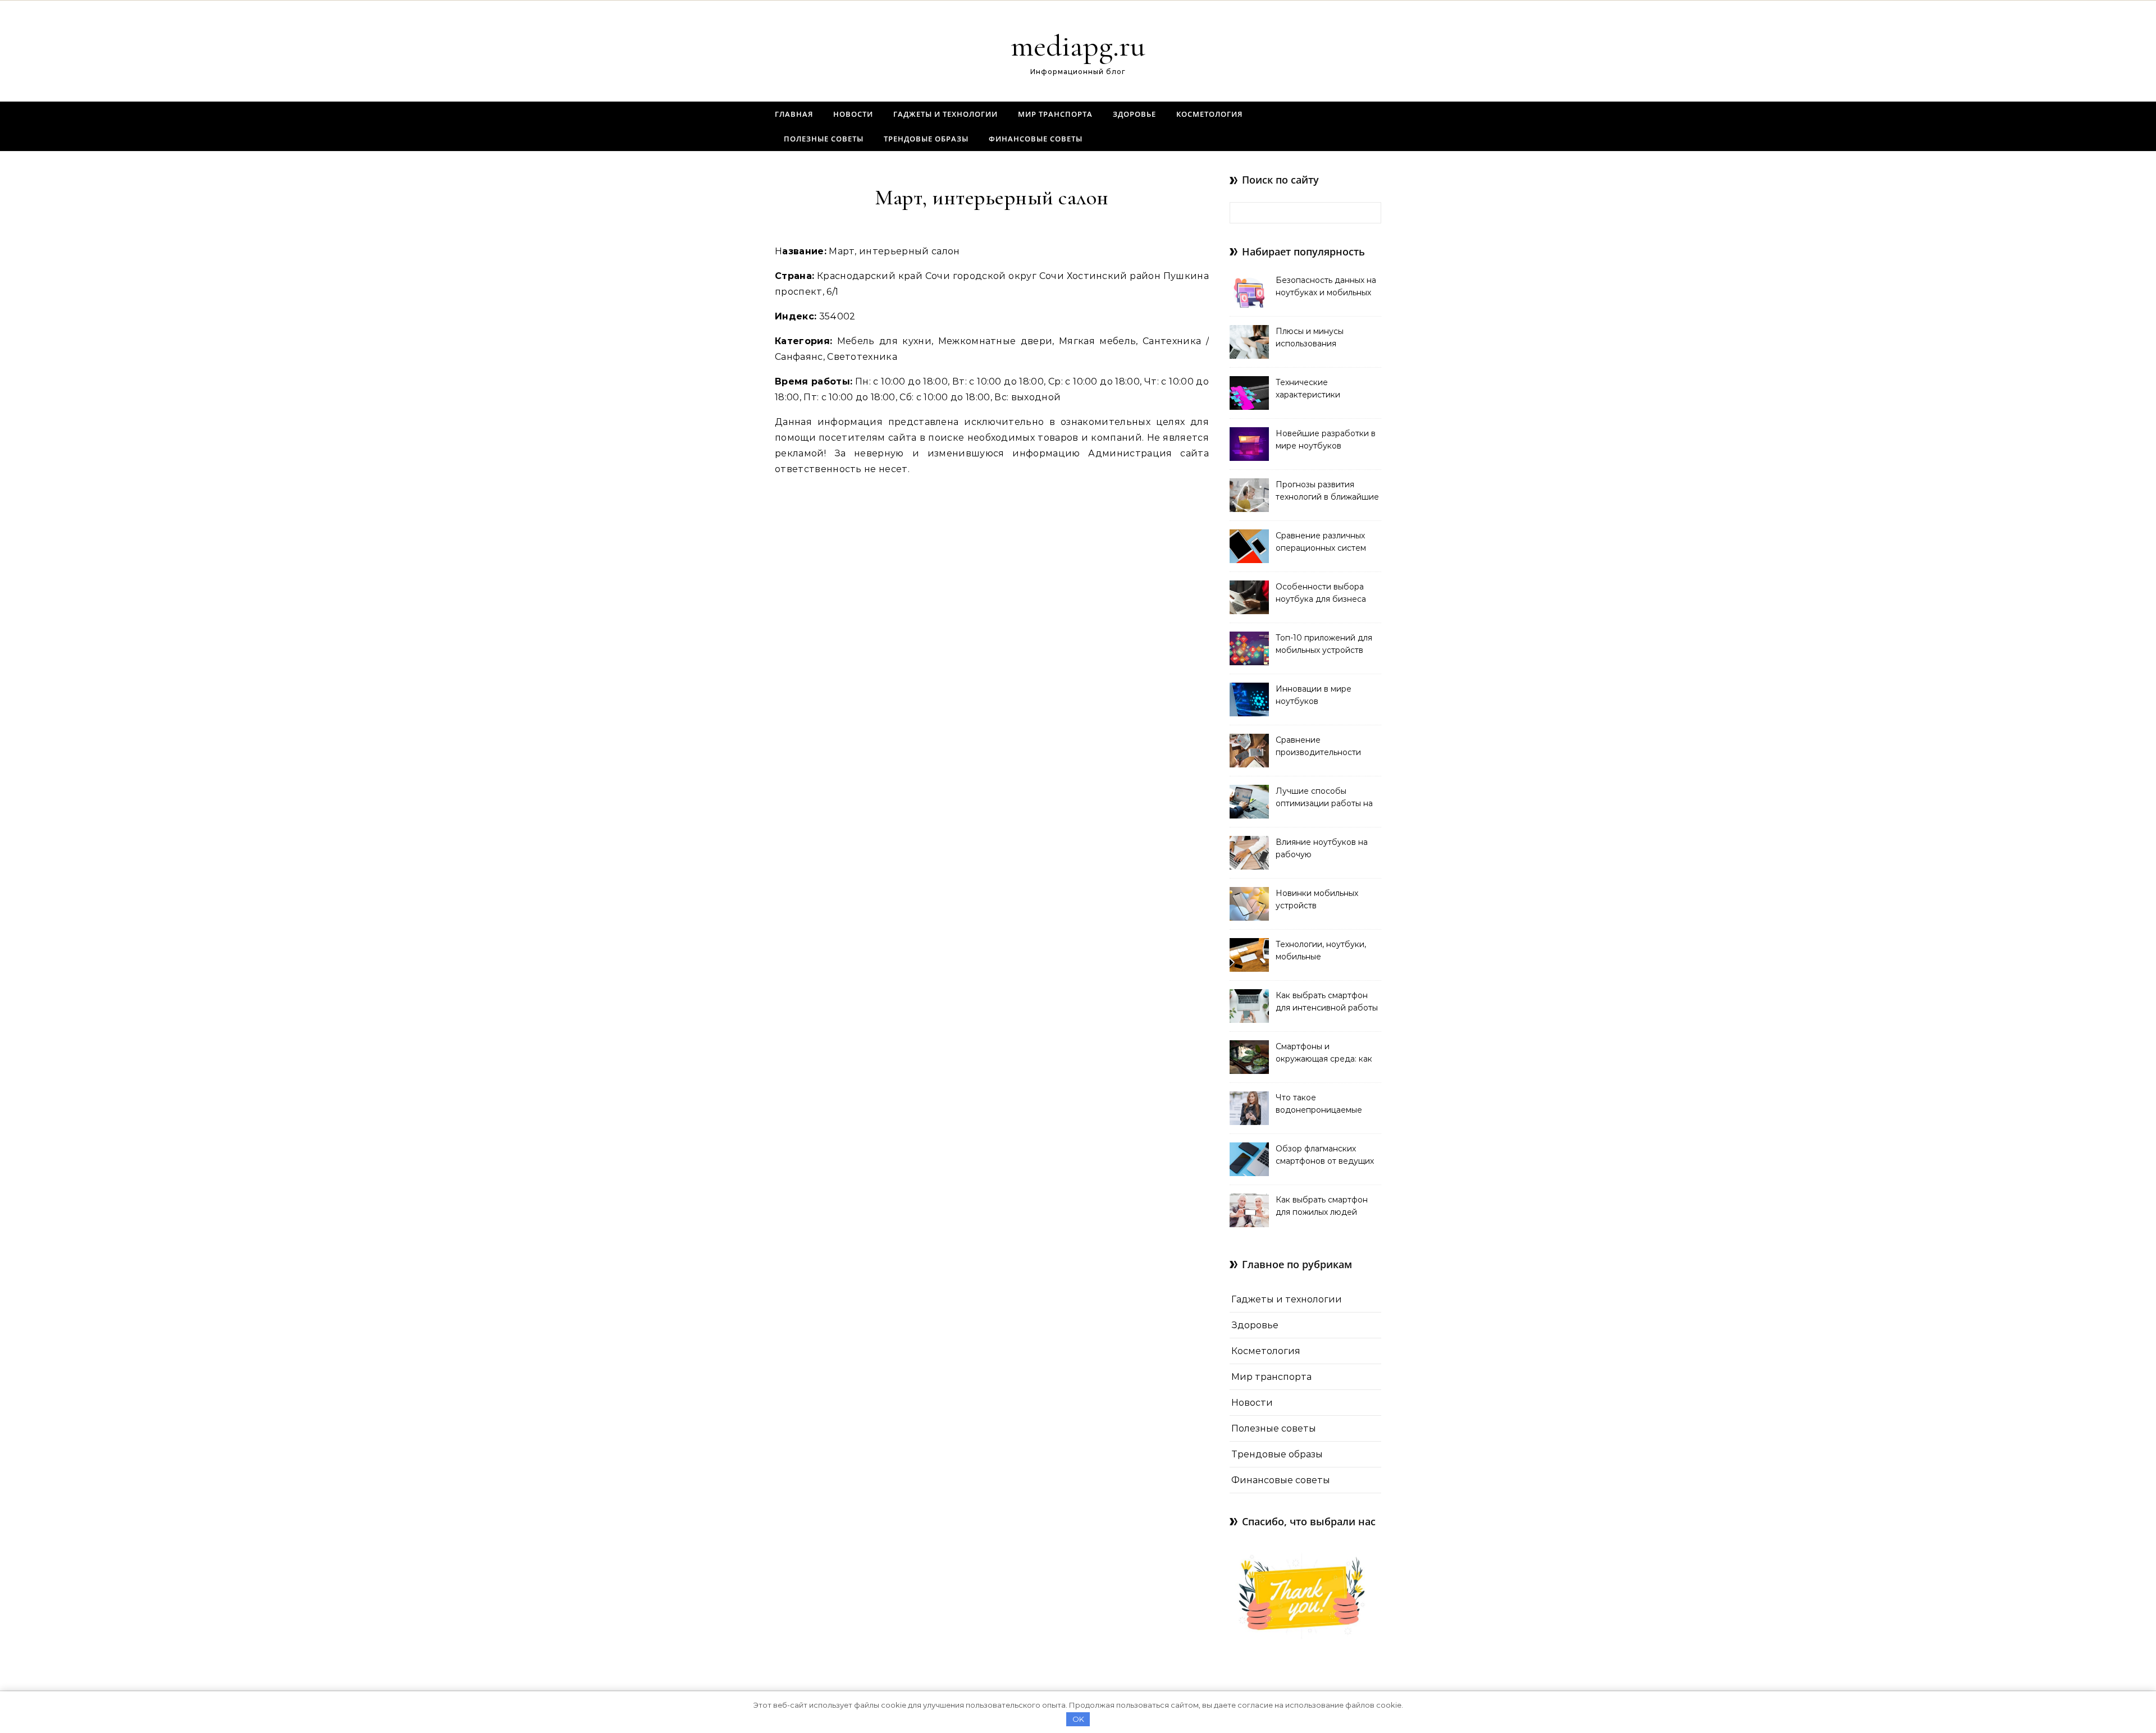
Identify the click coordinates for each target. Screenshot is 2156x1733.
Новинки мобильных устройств (1317, 899)
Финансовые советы (1036, 139)
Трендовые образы (926, 139)
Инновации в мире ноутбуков (1314, 695)
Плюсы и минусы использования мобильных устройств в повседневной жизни (1323, 339)
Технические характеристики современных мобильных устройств (1326, 390)
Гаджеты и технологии (945, 114)
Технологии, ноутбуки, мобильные (1321, 950)
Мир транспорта (1055, 114)
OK (1078, 1719)
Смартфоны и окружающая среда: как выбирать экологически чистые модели (1324, 1054)
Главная (794, 114)
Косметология (1209, 114)
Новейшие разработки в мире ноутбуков (1326, 440)
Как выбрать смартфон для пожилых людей (1322, 1206)
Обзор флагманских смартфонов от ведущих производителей (1325, 1156)
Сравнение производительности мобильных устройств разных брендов (1319, 747)
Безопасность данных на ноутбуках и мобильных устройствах (1326, 287)
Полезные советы (824, 139)
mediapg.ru (1078, 46)
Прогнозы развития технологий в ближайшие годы (1327, 492)
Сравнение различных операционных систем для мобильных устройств (1321, 543)
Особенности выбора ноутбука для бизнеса (1321, 593)
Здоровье (1134, 114)
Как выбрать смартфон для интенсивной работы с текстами (1327, 1003)
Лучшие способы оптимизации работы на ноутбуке (1324, 798)
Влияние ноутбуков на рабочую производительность (1322, 849)
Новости (853, 114)
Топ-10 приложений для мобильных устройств (1324, 644)
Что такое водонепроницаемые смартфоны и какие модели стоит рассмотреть (1319, 1105)
